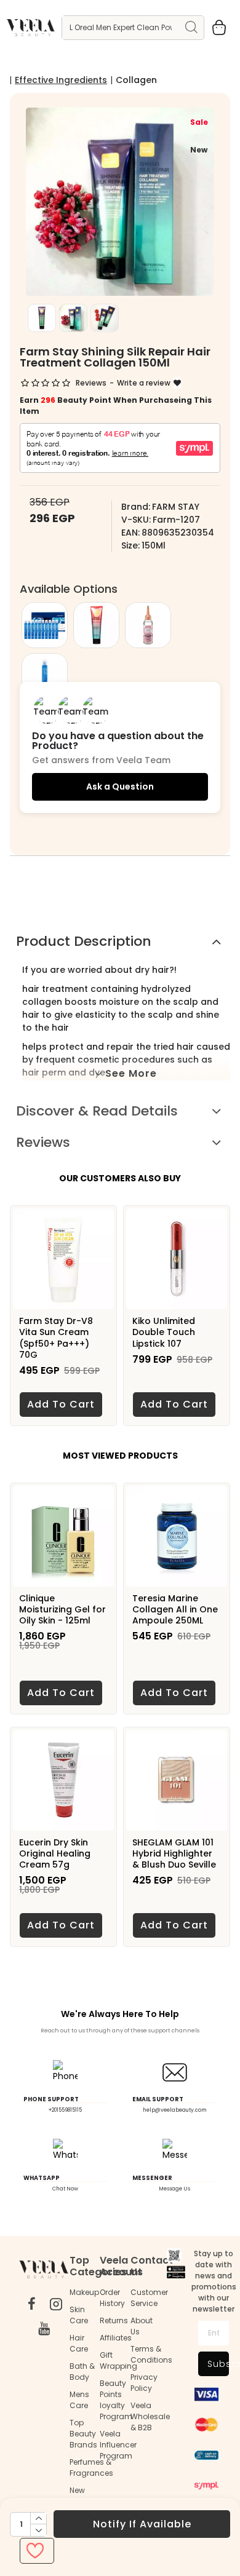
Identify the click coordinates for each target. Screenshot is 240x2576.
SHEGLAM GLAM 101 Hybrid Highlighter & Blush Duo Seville (174, 1854)
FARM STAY (176, 507)
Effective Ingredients (61, 80)
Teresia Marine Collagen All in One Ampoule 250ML (175, 1610)
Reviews (43, 1142)
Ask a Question (120, 787)
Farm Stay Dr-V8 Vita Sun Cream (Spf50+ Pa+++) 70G (56, 1338)
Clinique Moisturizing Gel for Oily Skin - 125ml (62, 1610)
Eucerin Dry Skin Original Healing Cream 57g (55, 1854)
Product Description (84, 941)
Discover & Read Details (97, 1111)
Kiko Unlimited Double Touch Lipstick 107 (164, 1332)
